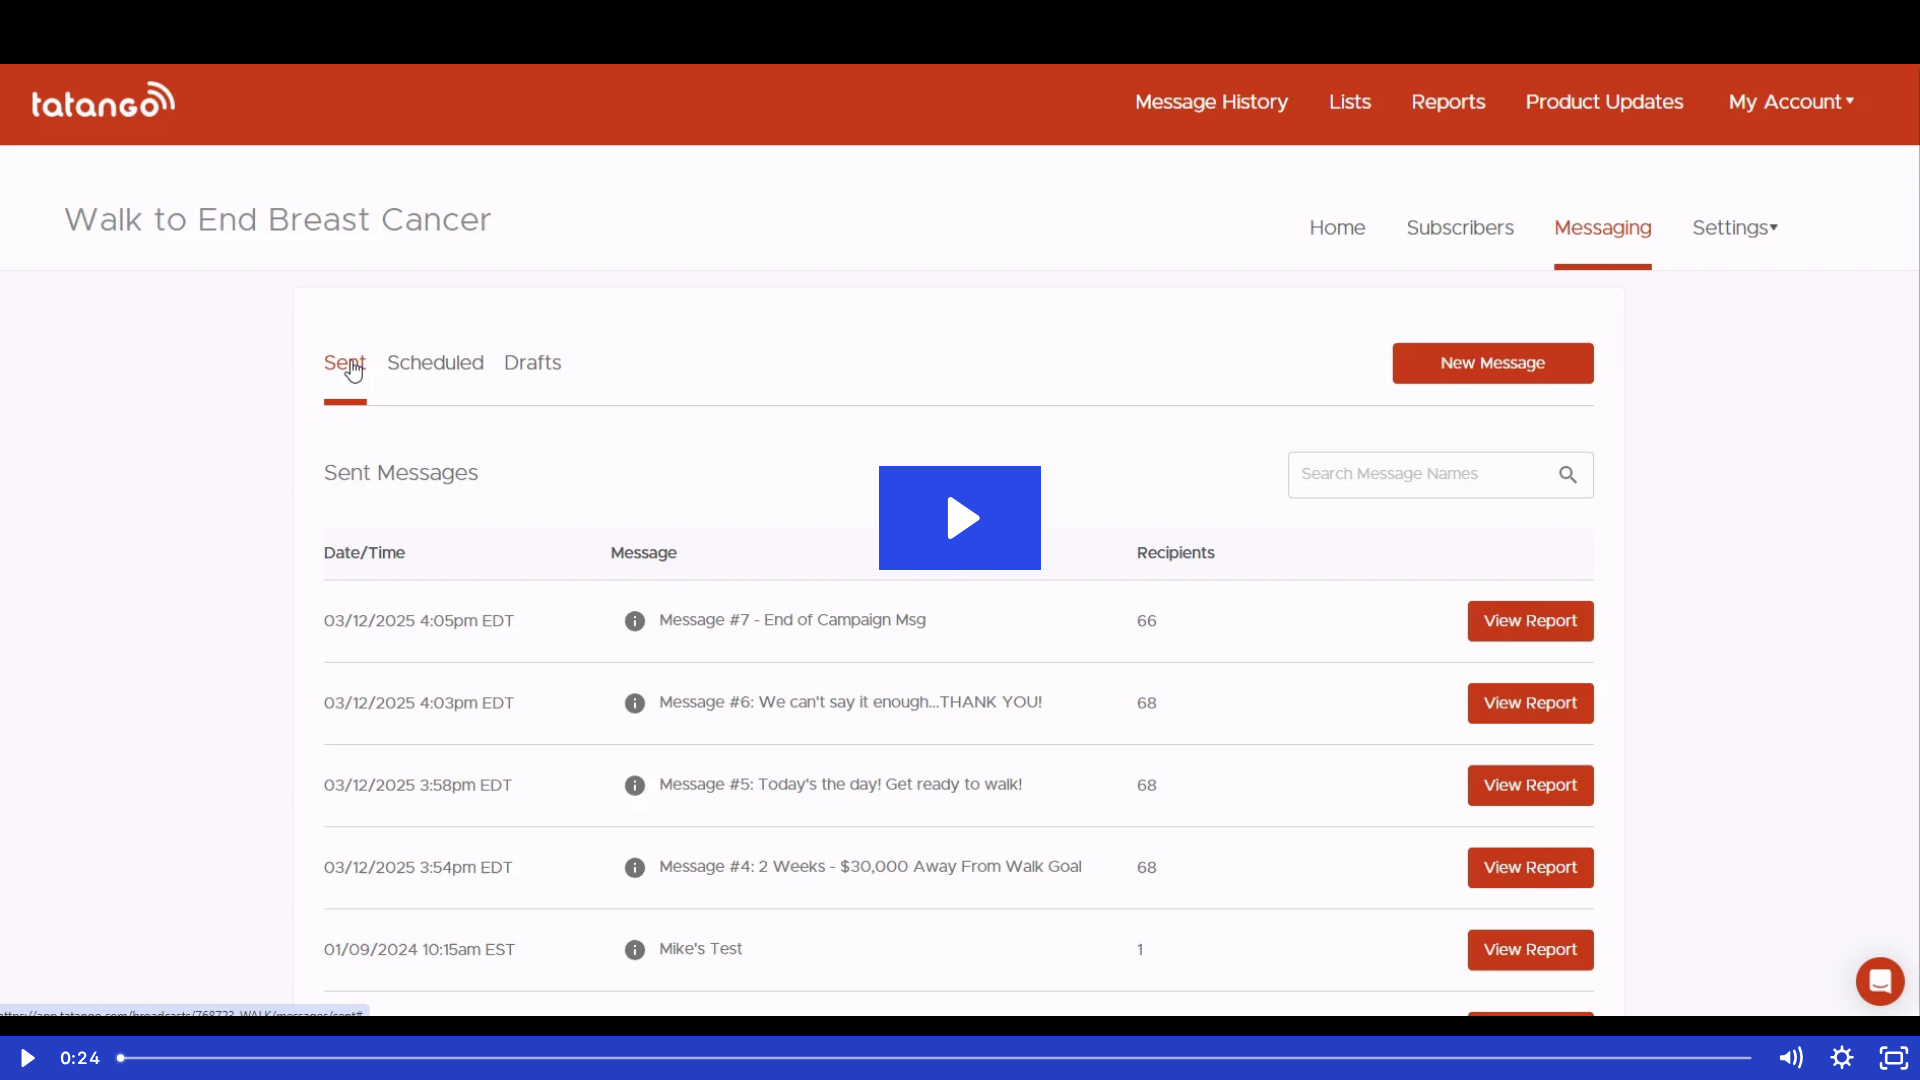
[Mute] (1790, 1058)
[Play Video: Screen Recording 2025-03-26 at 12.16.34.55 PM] (960, 518)
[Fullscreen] (1894, 1058)
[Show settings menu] (1842, 1058)
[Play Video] (26, 1058)
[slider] (936, 1058)
